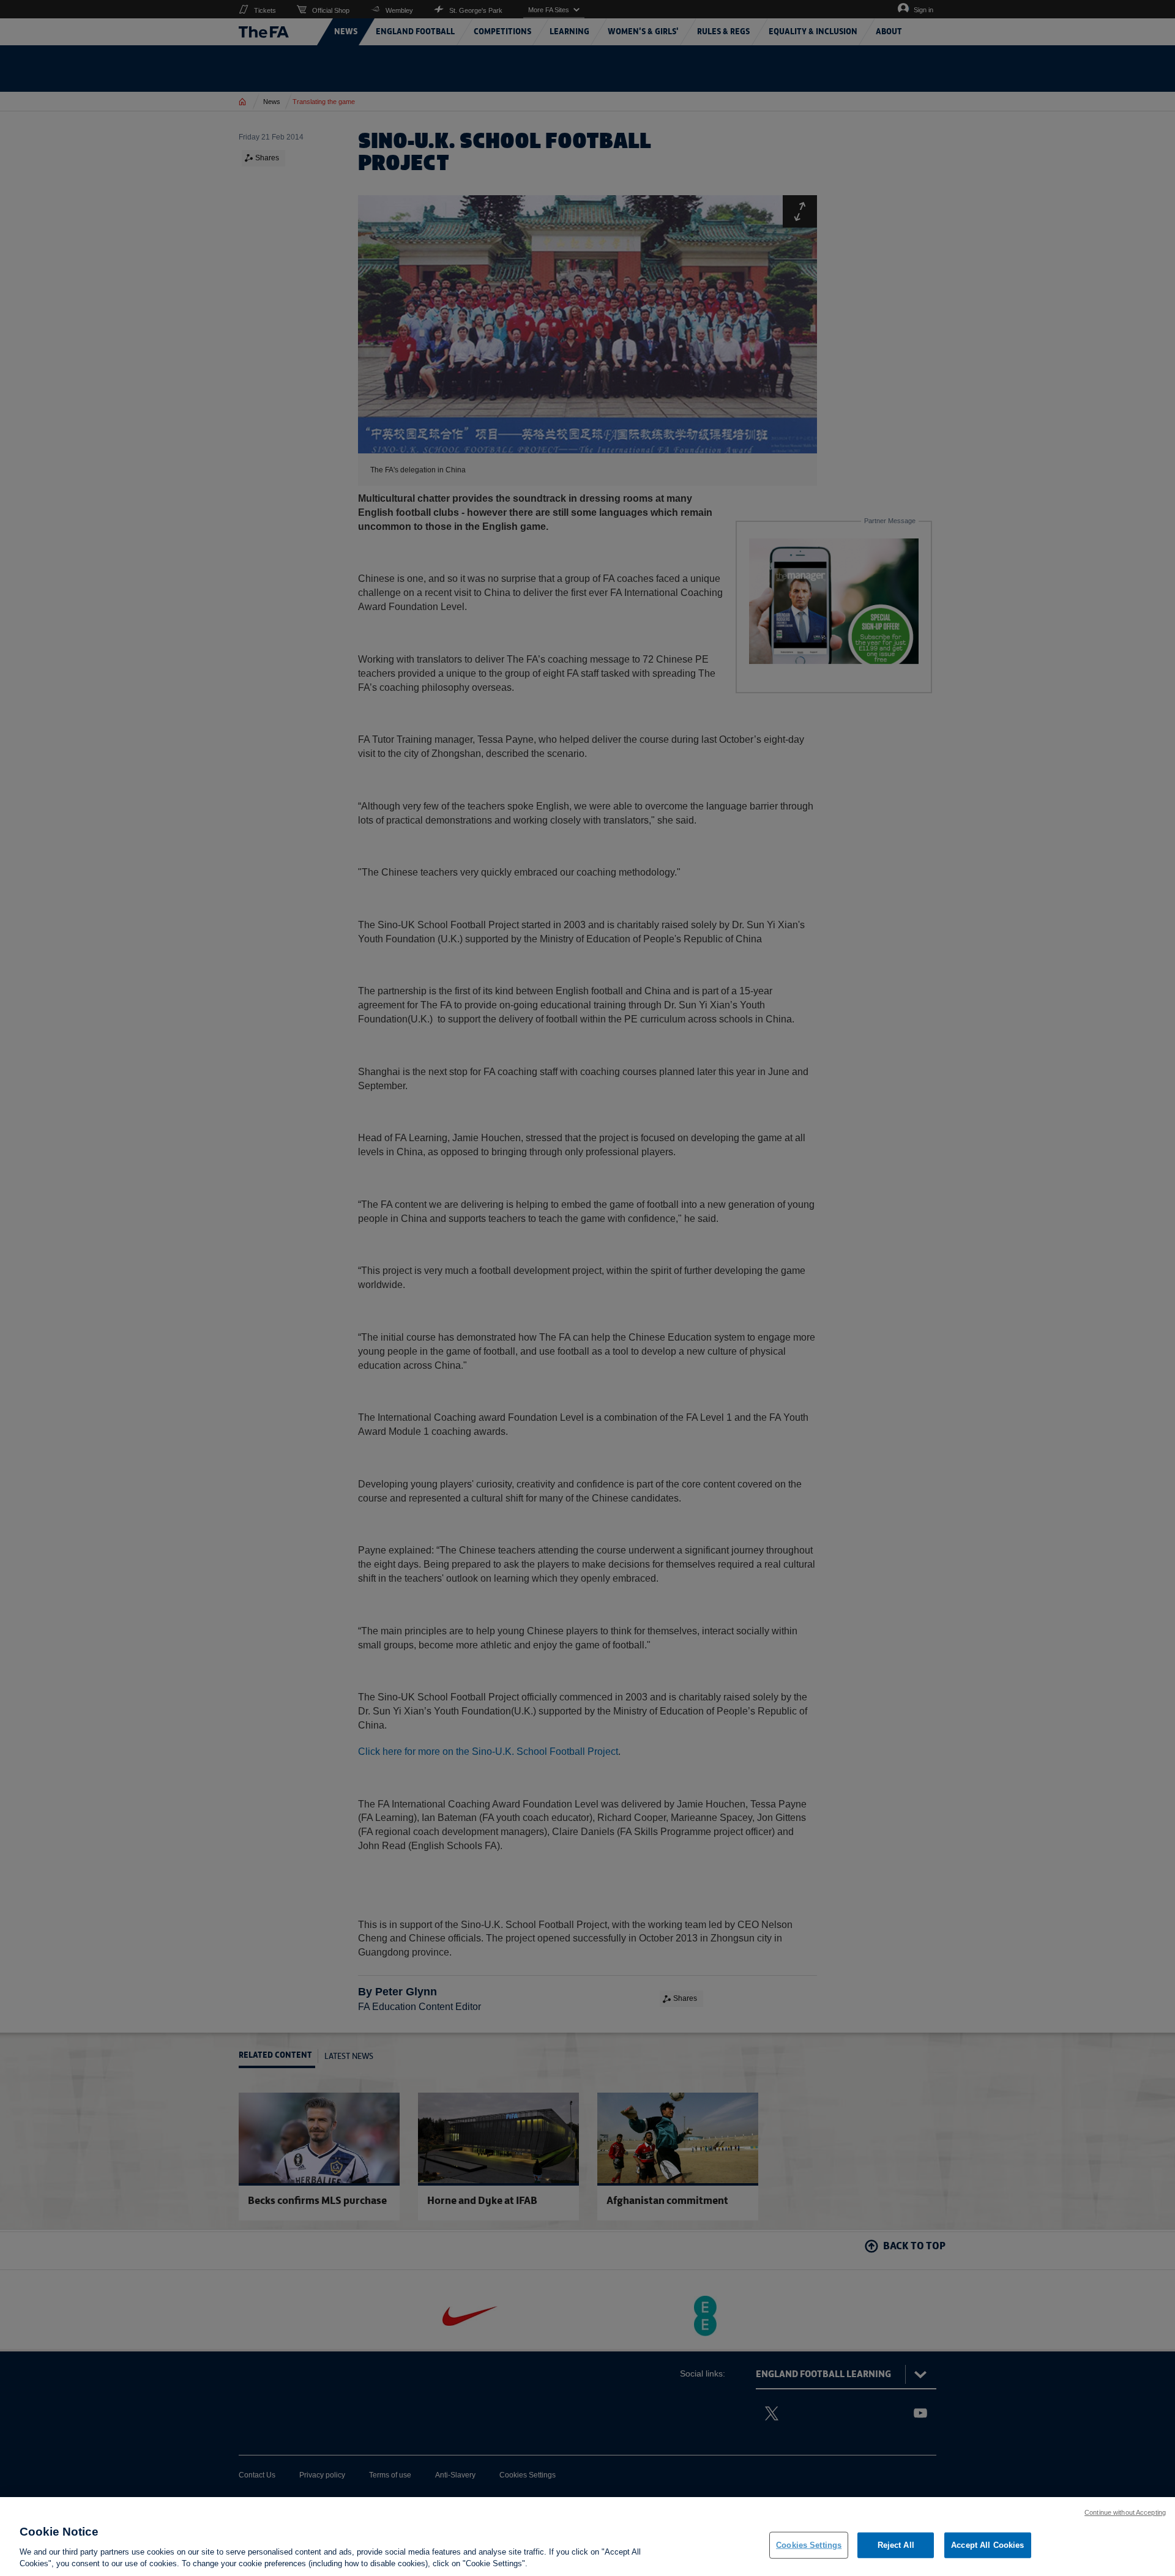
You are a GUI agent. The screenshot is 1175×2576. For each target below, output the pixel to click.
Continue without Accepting (1125, 2512)
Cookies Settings (809, 2545)
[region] (587, 2537)
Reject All (896, 2545)
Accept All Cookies (987, 2545)
